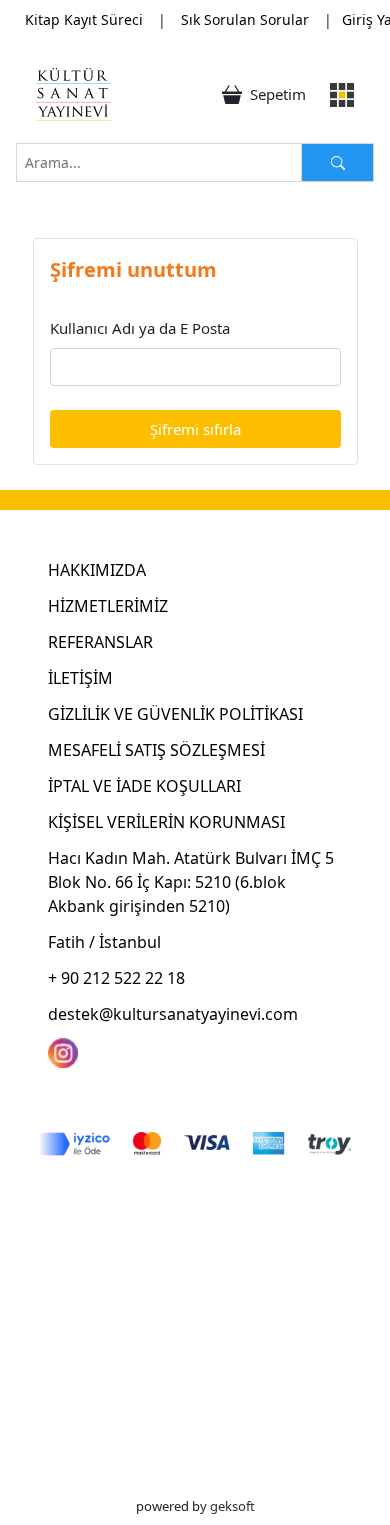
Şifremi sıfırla (195, 429)
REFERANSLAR (100, 642)
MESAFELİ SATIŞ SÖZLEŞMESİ (156, 750)
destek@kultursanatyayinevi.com (173, 1014)
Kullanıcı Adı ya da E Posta (140, 328)
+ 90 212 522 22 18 (116, 978)
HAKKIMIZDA (97, 570)
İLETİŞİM (80, 678)
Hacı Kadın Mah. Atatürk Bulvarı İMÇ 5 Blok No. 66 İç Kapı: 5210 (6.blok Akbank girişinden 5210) (191, 882)
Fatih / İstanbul (104, 942)
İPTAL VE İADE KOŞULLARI (144, 786)
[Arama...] (338, 162)
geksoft (232, 1506)
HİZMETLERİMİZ (108, 606)
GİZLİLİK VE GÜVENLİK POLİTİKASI (175, 714)
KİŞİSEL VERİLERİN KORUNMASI (166, 822)
